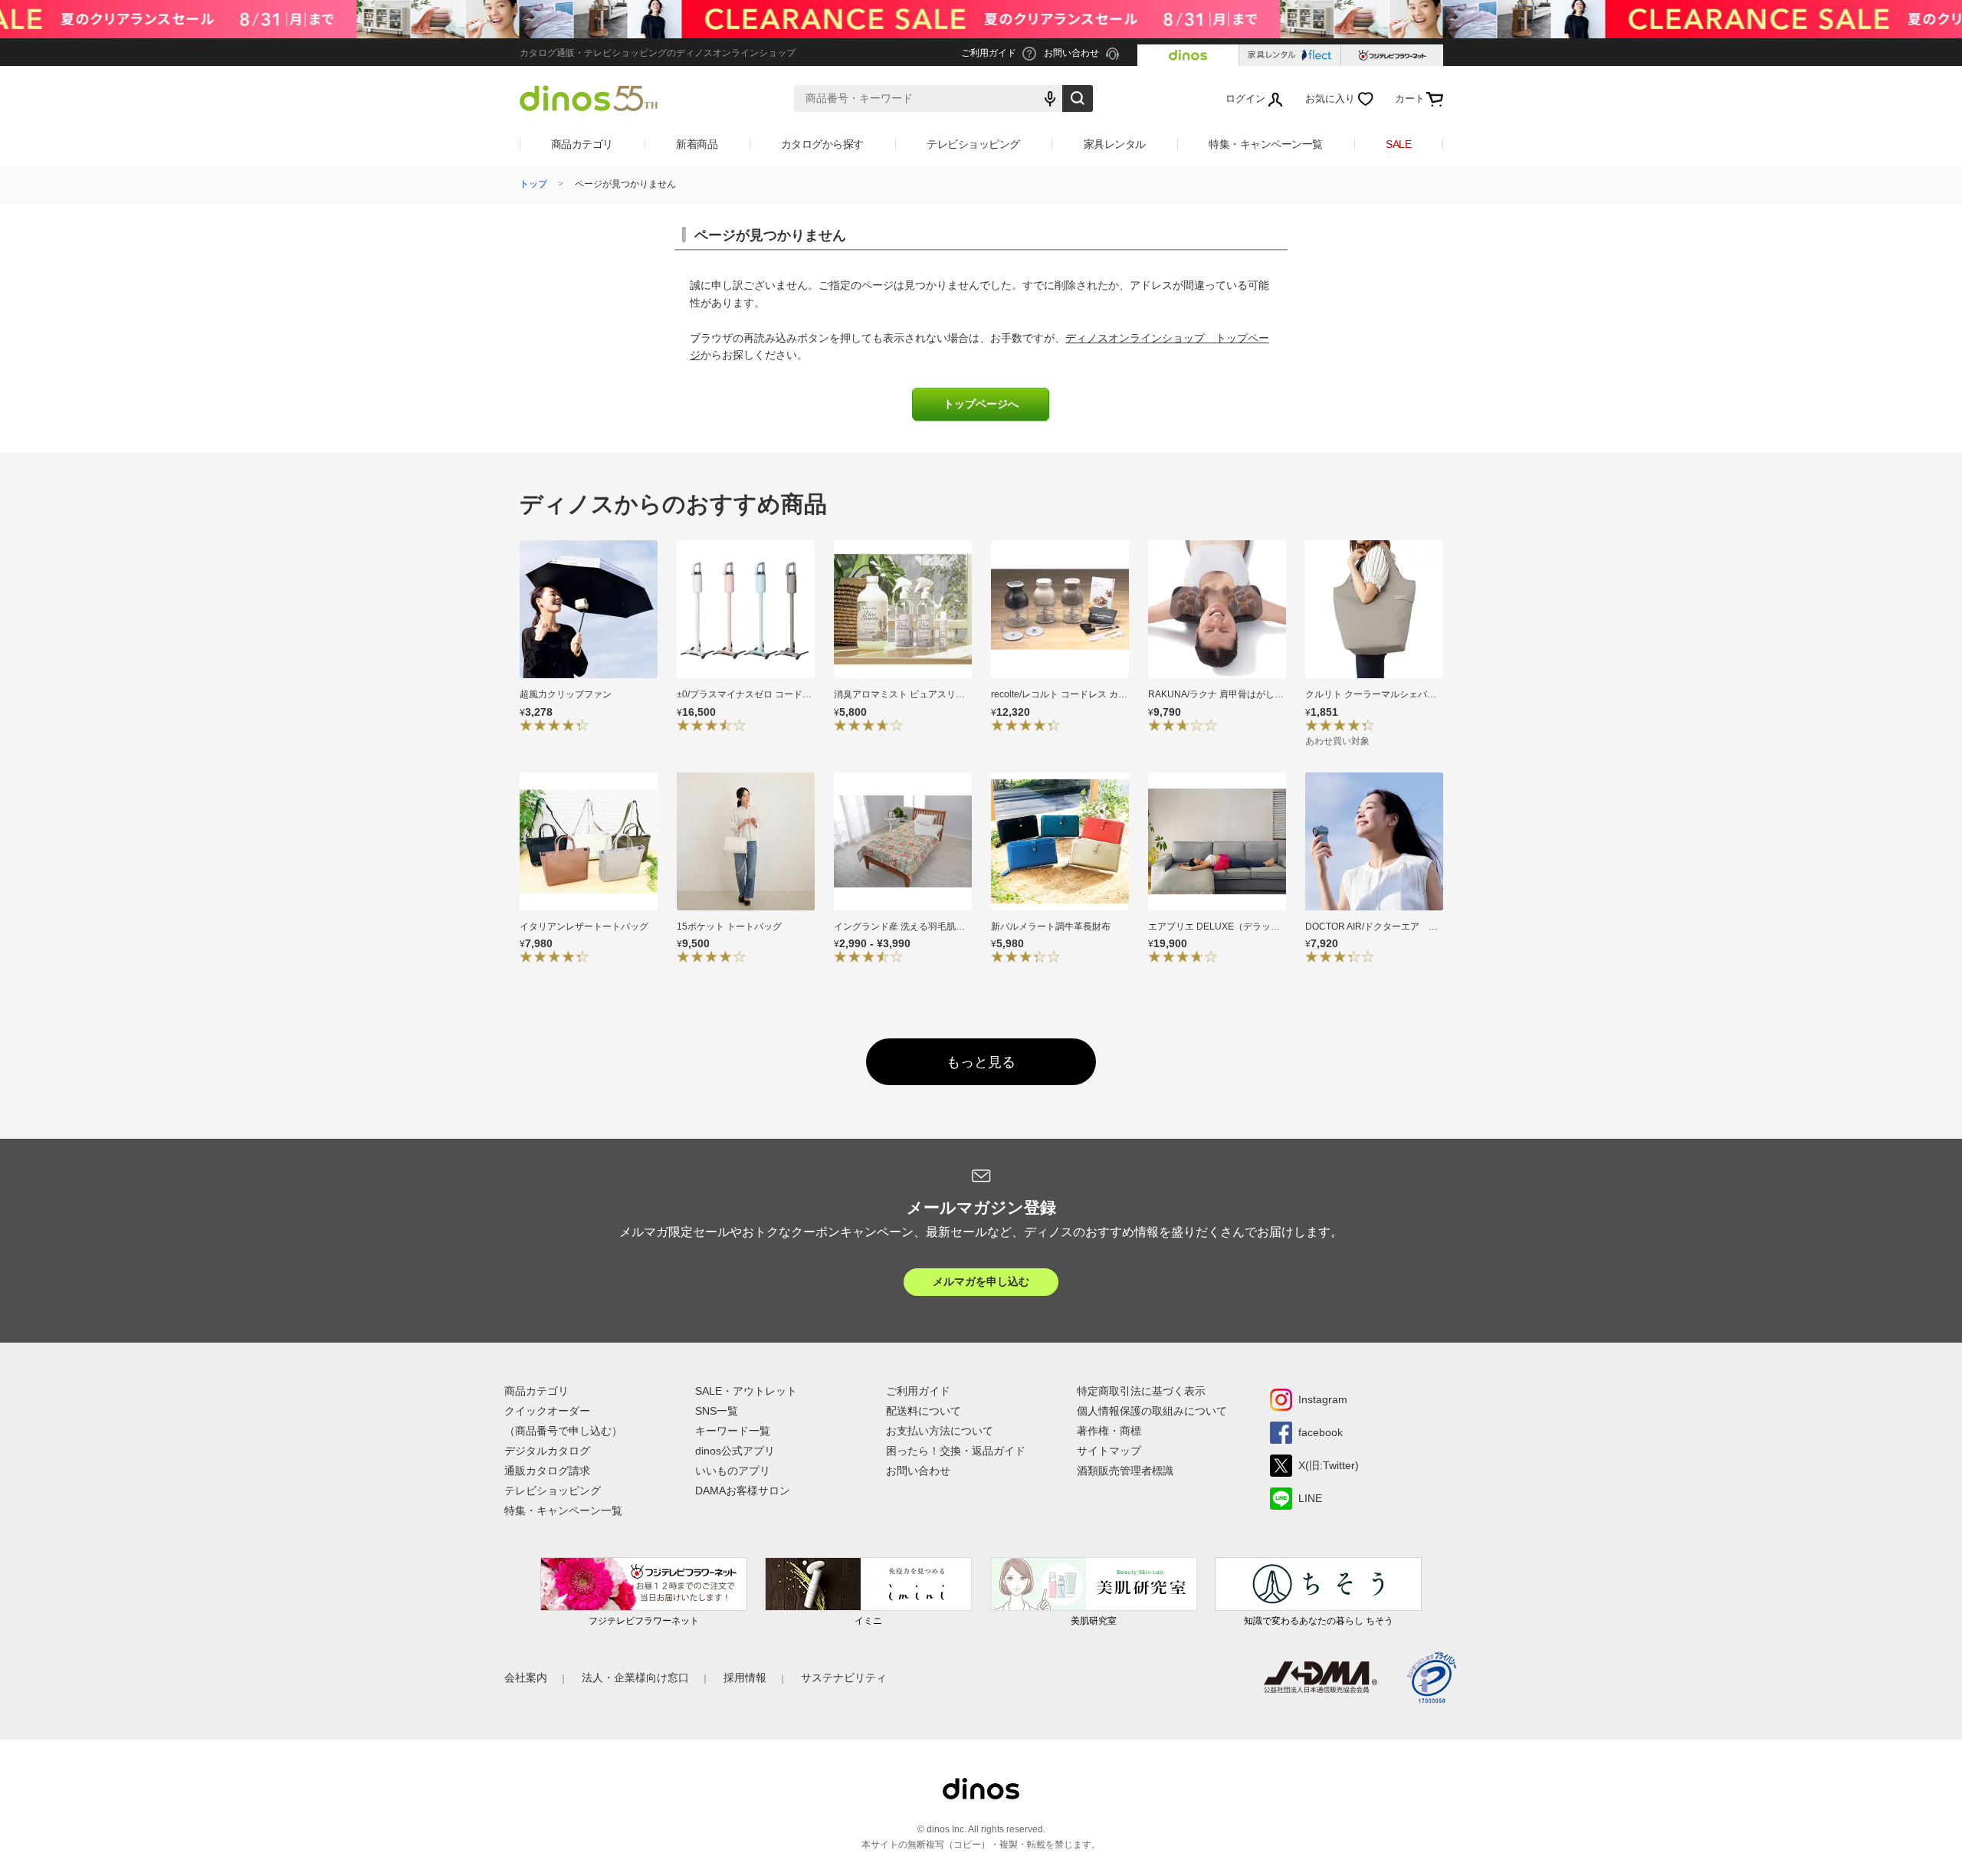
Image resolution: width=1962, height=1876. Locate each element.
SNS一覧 (717, 1411)
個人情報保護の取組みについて (1152, 1411)
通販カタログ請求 (547, 1471)
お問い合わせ (918, 1471)
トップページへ (981, 404)
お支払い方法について (940, 1431)
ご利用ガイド (918, 1391)
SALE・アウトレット (746, 1391)
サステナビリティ (844, 1678)
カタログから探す (822, 144)
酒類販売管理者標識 (1125, 1471)
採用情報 (745, 1678)
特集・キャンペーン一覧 (1266, 144)
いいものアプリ (733, 1471)
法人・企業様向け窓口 (635, 1678)
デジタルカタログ (547, 1451)
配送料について (924, 1411)
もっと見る (981, 1062)
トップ (533, 184)
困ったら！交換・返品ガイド (956, 1451)
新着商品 (697, 144)
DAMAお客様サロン (743, 1491)
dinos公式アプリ (735, 1451)
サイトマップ (1109, 1451)
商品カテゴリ (582, 144)
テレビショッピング (973, 144)
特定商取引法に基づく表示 (1141, 1391)
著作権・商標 (1109, 1431)
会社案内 (526, 1678)
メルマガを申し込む (981, 1281)
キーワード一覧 (733, 1431)
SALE (1398, 144)
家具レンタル (1115, 144)
